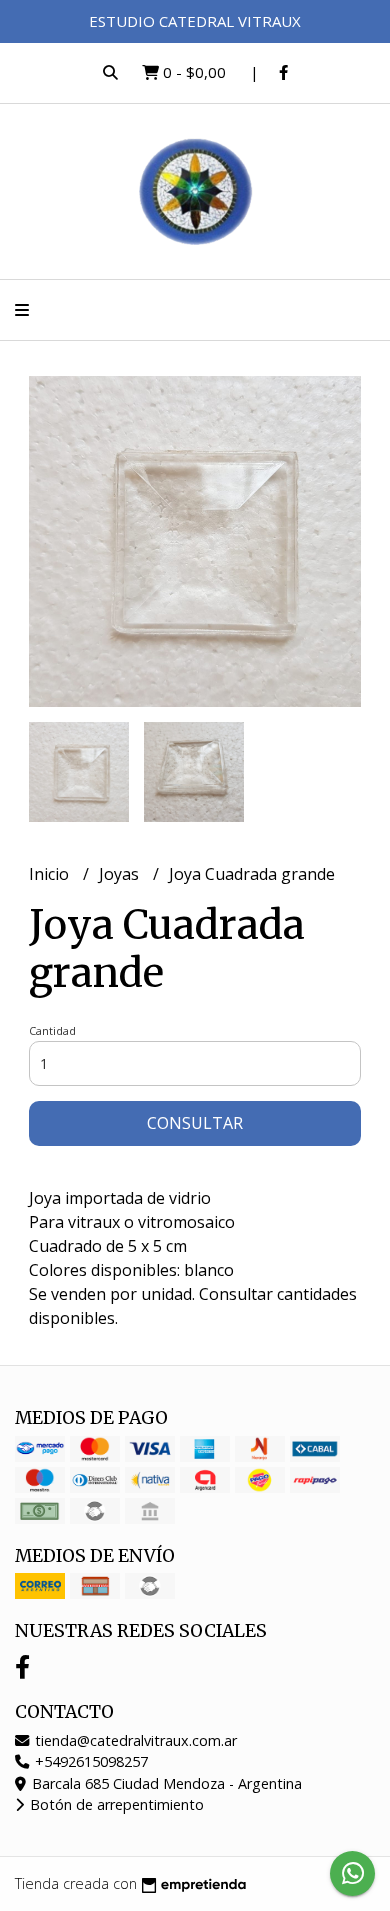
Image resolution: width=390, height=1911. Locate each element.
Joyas (121, 874)
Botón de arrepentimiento (115, 1804)
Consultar (195, 1123)
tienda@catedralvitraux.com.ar (134, 1740)
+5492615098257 (89, 1761)
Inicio (51, 874)
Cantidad (52, 1030)
